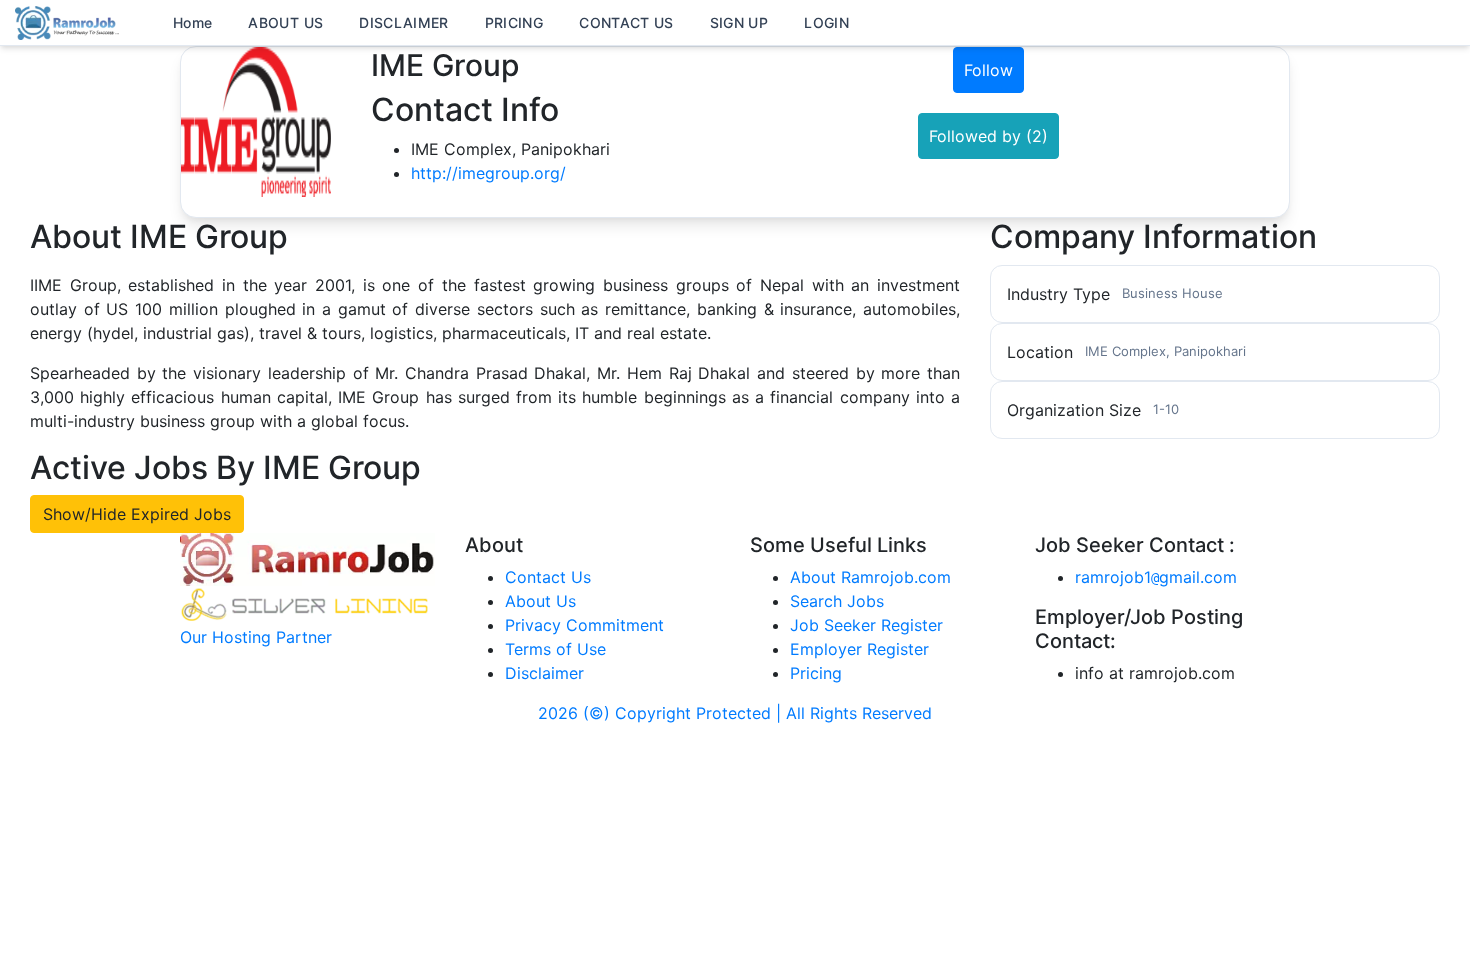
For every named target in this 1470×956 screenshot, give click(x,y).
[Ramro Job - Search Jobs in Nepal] (70, 21)
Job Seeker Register (866, 625)
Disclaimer (544, 673)
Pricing (816, 673)
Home (192, 22)
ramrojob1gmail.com (1156, 577)
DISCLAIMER (404, 22)
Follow (988, 70)
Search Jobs (837, 601)
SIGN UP (739, 22)
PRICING (514, 22)
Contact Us (548, 577)
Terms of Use (555, 649)
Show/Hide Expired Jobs (137, 514)
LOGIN (826, 22)
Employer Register (859, 649)
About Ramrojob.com (870, 577)
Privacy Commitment (584, 625)
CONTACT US (626, 22)
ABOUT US (285, 22)
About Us (540, 601)
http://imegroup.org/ (488, 173)
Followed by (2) (988, 136)
